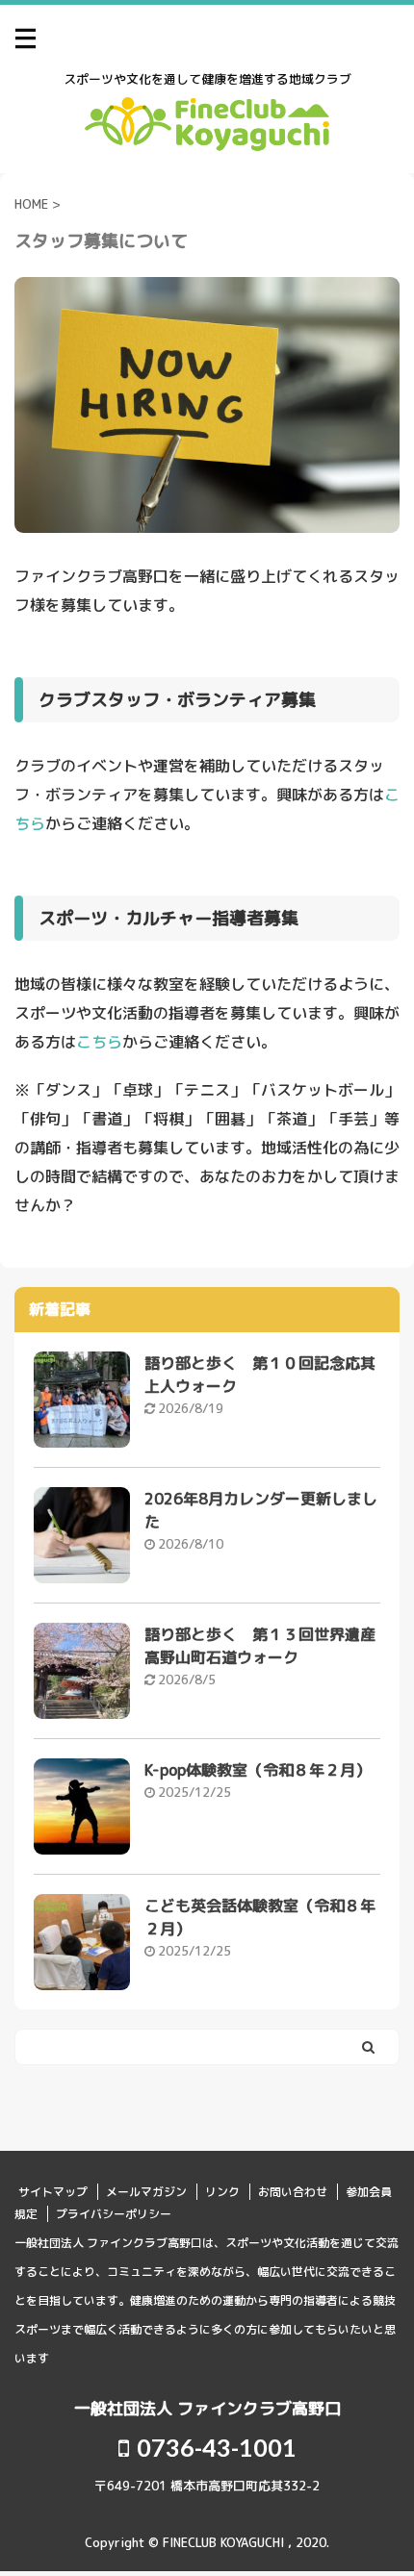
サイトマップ (53, 2192)
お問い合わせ (293, 2192)
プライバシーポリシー (114, 2214)
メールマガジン (146, 2192)
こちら (99, 1042)
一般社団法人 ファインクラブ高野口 (207, 2408)
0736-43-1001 (214, 2447)
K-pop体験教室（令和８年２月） (258, 1770)
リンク (222, 2192)
